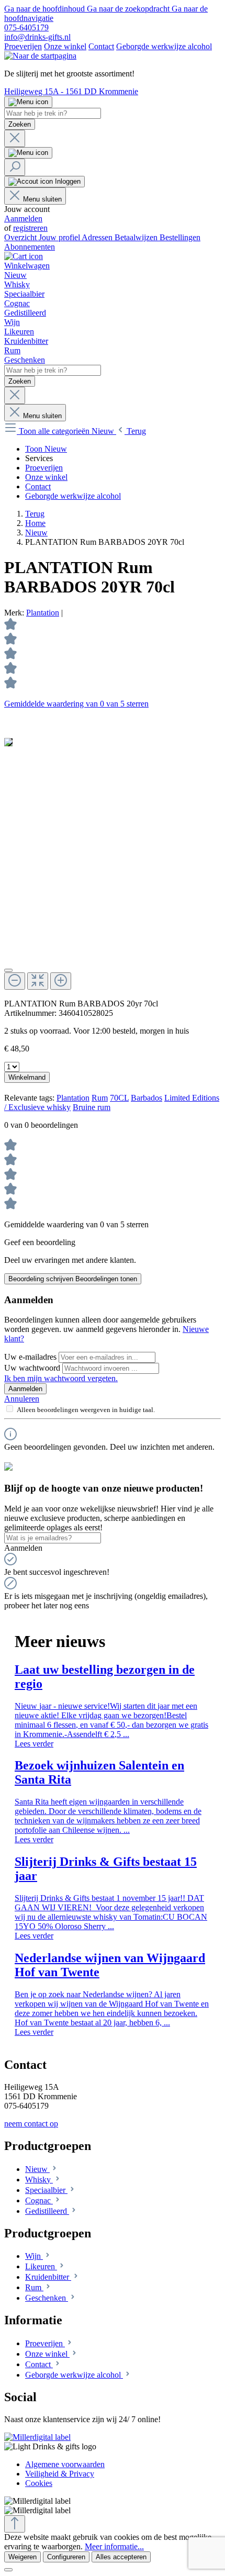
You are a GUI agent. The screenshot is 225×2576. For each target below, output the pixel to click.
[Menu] (28, 102)
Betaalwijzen (137, 237)
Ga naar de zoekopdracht (129, 9)
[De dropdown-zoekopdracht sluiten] (15, 138)
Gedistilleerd (47, 2211)
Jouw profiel (60, 237)
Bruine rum (92, 1107)
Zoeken (20, 124)
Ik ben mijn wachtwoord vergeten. (61, 1378)
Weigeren (22, 2557)
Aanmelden (23, 219)
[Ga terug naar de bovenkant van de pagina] (15, 2524)
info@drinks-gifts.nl (37, 37)
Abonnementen (30, 247)
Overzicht (21, 237)
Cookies (39, 2483)
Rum (100, 1098)
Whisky (39, 2180)
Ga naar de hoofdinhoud (46, 9)
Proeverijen (23, 46)
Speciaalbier (46, 2190)
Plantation (43, 613)
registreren (30, 228)
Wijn (34, 2256)
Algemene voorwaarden (65, 2464)
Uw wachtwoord (33, 1368)
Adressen (98, 237)
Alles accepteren (121, 2557)
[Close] (8, 970)
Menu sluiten (42, 199)
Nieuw (37, 2169)
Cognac (39, 2200)
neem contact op (31, 2124)
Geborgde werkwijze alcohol (164, 46)
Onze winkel (65, 46)
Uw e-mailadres (31, 1357)
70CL (119, 1098)
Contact (101, 46)
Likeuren (41, 2266)
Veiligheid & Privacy (60, 2474)
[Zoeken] (15, 167)
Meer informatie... (114, 2546)
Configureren (66, 2557)
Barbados (147, 1098)
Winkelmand (27, 1077)
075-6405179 (26, 27)
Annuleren (22, 1399)
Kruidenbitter (48, 2277)
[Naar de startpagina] (40, 56)
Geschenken (47, 2298)
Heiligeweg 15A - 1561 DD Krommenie (71, 91)
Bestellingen (180, 237)
